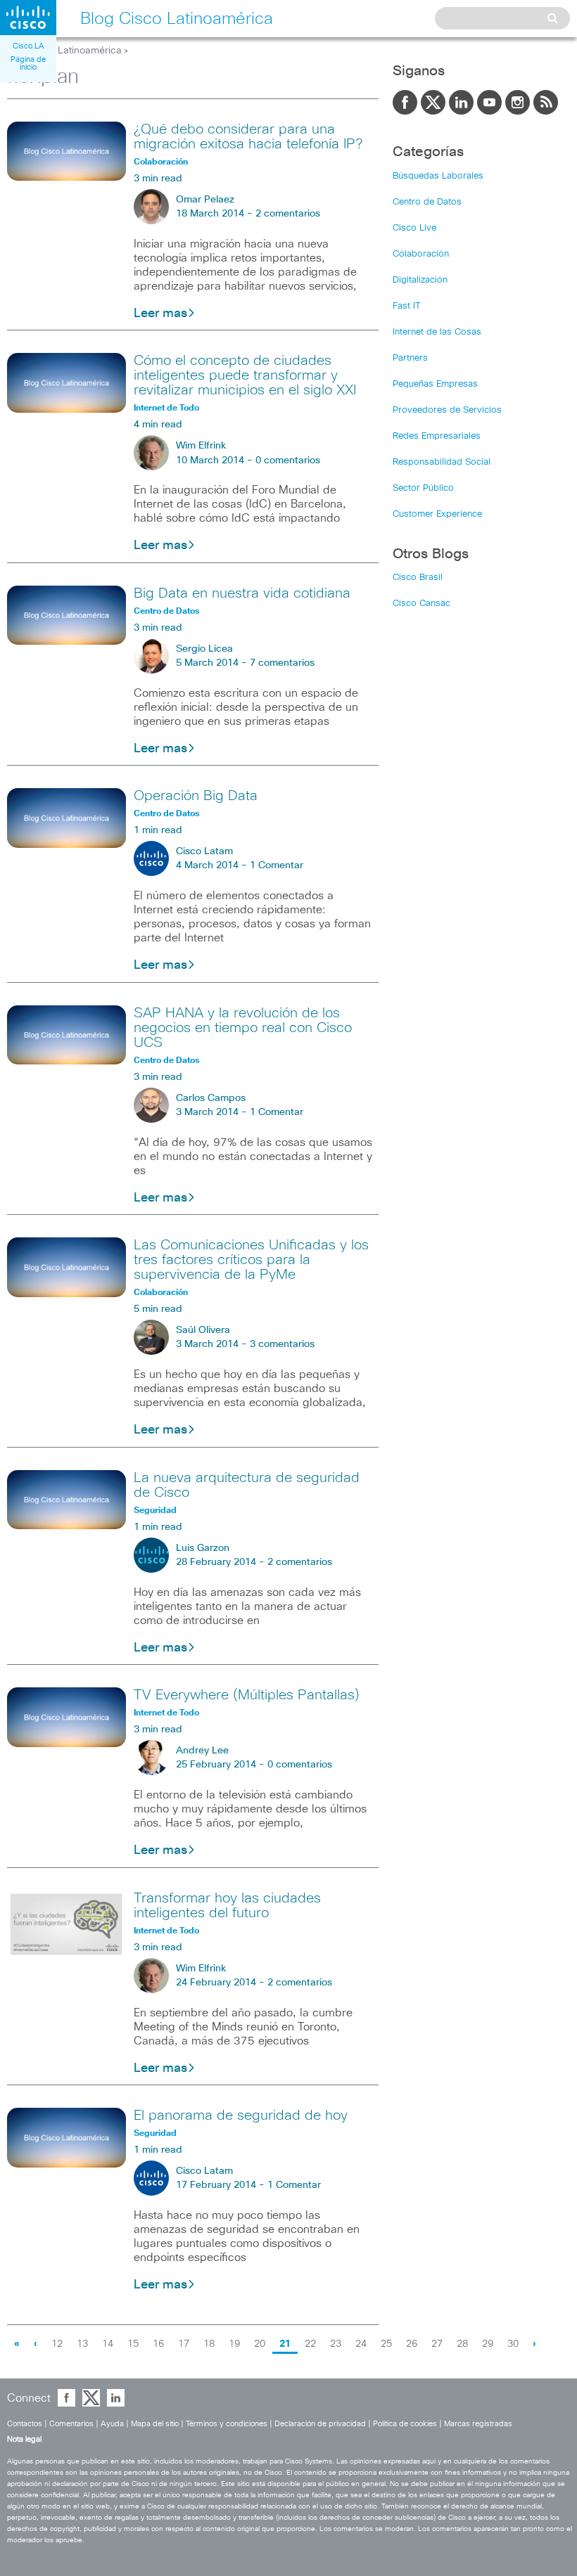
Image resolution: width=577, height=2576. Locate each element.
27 (437, 2344)
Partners (410, 358)
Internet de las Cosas (437, 332)
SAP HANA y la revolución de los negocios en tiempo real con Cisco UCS (243, 1028)
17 (184, 2344)
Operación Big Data (196, 796)
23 (336, 2344)
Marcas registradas (478, 2424)
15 (133, 2344)
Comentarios (71, 2424)
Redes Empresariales (437, 436)
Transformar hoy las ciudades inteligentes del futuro (227, 1906)
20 (260, 2344)
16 (158, 2344)
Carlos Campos (211, 1098)
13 (82, 2344)
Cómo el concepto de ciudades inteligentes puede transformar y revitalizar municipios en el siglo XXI (245, 375)
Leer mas (160, 314)
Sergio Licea (204, 649)
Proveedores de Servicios (447, 410)
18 (209, 2344)
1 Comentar (277, 865)
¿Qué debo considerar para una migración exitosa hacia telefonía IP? (248, 137)
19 (234, 2344)
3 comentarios (282, 1344)
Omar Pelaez (205, 200)
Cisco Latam (204, 851)
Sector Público (423, 488)
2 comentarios (288, 214)
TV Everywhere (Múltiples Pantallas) (247, 1695)
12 (57, 2344)
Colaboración (421, 254)
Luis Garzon (203, 1548)
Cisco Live (414, 228)
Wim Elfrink (201, 446)
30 (513, 2344)
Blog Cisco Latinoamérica (64, 51)
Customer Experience (437, 514)
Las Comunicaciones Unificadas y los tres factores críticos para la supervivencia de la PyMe (251, 1260)
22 (310, 2344)
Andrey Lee (202, 1751)
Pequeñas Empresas (435, 384)
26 (412, 2344)
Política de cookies (405, 2424)
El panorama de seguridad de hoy (241, 2115)
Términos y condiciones (227, 2424)
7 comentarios (282, 663)
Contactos (25, 2424)
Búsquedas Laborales (438, 176)
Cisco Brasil (418, 578)
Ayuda (112, 2424)
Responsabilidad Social (442, 462)
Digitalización (420, 280)
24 (361, 2344)
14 (108, 2344)
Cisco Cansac (421, 604)
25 (386, 2344)
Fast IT (407, 306)
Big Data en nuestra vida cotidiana (242, 593)
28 (462, 2344)
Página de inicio (28, 63)
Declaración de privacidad (320, 2424)
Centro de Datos (427, 202)
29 (488, 2344)
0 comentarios (288, 461)
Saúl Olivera (203, 1330)
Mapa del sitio (155, 2424)
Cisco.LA (28, 46)
